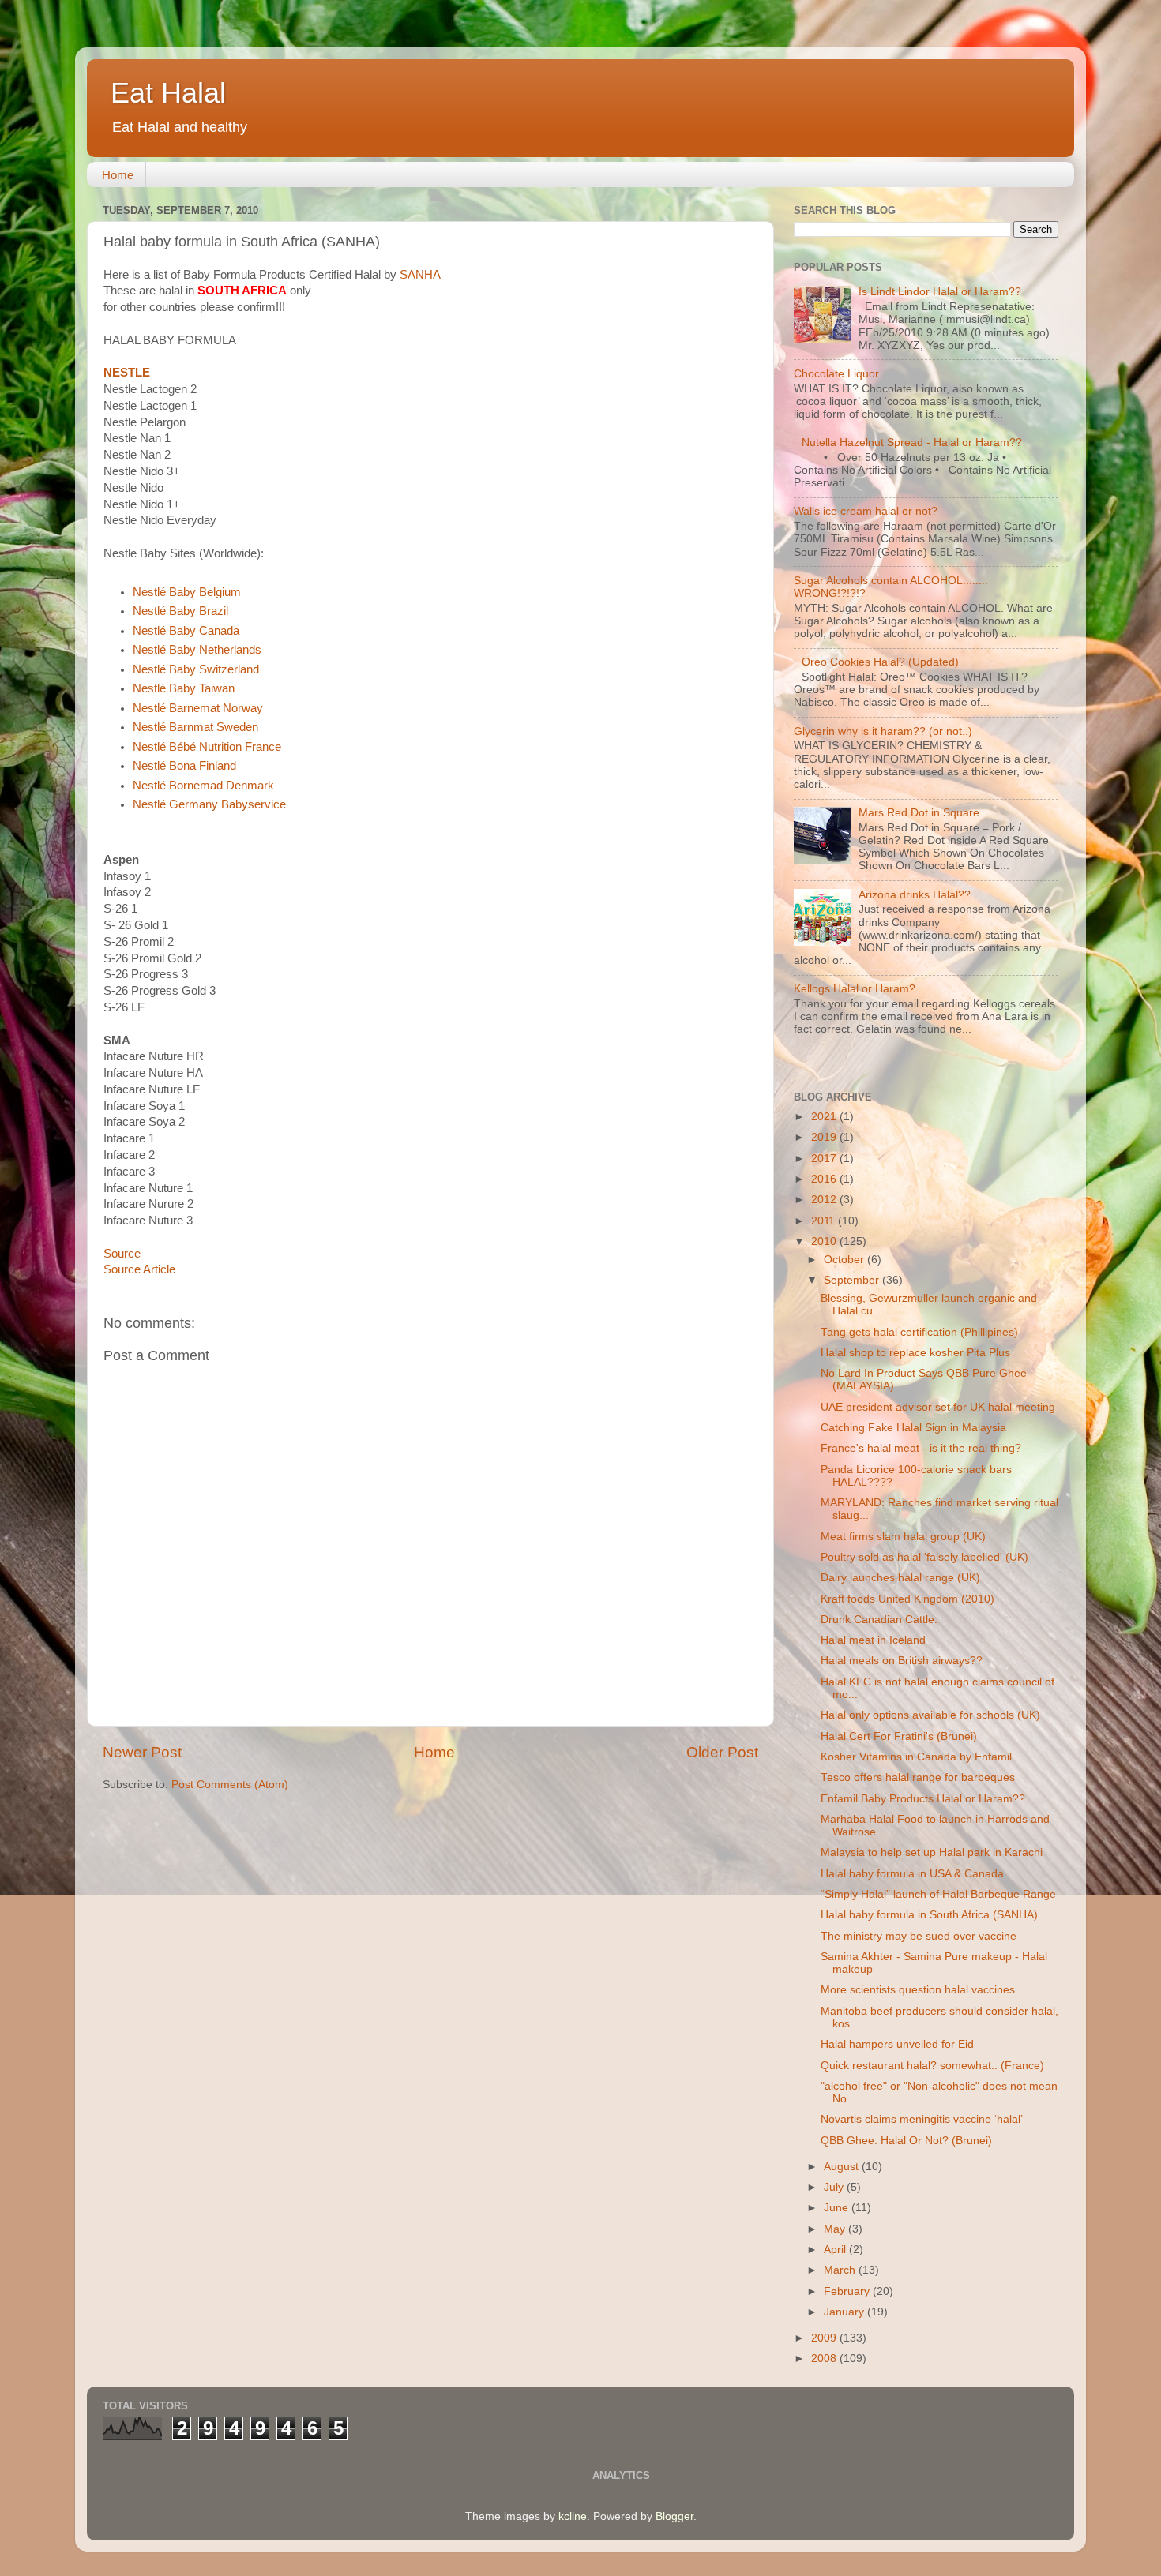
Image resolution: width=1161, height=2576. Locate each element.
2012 (825, 1200)
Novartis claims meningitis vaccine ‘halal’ (922, 2119)
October (845, 1260)
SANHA (420, 275)
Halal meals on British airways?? (902, 1661)
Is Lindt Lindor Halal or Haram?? (940, 292)
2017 (825, 1159)
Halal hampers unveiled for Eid (897, 2044)
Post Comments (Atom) (230, 1785)
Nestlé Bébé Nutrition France (207, 747)
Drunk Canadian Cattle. (879, 1620)
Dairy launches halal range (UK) (900, 1578)
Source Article (139, 1269)
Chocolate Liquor (836, 374)
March (841, 2270)
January (845, 2312)
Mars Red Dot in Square (919, 813)
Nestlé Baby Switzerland (196, 669)
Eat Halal (168, 93)
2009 (825, 2338)
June (838, 2208)
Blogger (674, 2516)
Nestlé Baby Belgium (187, 592)
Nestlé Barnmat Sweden (195, 727)
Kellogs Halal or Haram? (855, 989)
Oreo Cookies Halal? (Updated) (880, 662)
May (836, 2229)
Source (122, 1254)
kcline (573, 2516)
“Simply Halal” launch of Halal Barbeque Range (938, 1894)
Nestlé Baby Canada (186, 631)
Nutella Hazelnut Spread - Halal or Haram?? (912, 442)
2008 (825, 2359)
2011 (825, 1221)
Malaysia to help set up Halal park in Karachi (932, 1852)
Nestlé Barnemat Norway (198, 708)
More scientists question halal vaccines (918, 1990)
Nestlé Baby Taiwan (184, 688)
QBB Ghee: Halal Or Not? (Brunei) (906, 2141)
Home (118, 175)
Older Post (722, 1752)
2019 (825, 1137)
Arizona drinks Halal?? (915, 895)
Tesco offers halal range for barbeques (918, 1777)
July (835, 2187)
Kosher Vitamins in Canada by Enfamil (916, 1757)
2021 (825, 1117)
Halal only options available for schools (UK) (930, 1715)
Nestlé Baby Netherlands (197, 650)
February (848, 2291)
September (853, 1280)
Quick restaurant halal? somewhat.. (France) (932, 2066)
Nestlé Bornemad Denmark (203, 786)
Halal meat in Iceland (873, 1640)
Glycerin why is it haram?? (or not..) (883, 731)
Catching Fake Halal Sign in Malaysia (913, 1428)
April (836, 2250)
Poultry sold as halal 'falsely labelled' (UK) (924, 1557)
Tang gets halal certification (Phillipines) (919, 1332)
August (843, 2167)
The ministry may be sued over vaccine (919, 1936)
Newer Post (142, 1752)
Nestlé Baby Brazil (180, 611)
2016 (825, 1179)
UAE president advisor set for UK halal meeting (938, 1407)
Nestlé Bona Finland (184, 766)
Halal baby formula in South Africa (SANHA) (929, 1915)
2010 (825, 1241)
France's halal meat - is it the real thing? (921, 1448)
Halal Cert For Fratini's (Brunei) (899, 1736)
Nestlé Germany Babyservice (209, 804)
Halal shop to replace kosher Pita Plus (915, 1353)
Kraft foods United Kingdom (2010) (907, 1599)
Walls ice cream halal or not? (866, 511)
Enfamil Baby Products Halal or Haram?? (923, 1799)
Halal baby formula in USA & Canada (912, 1874)
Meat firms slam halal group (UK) (903, 1537)
